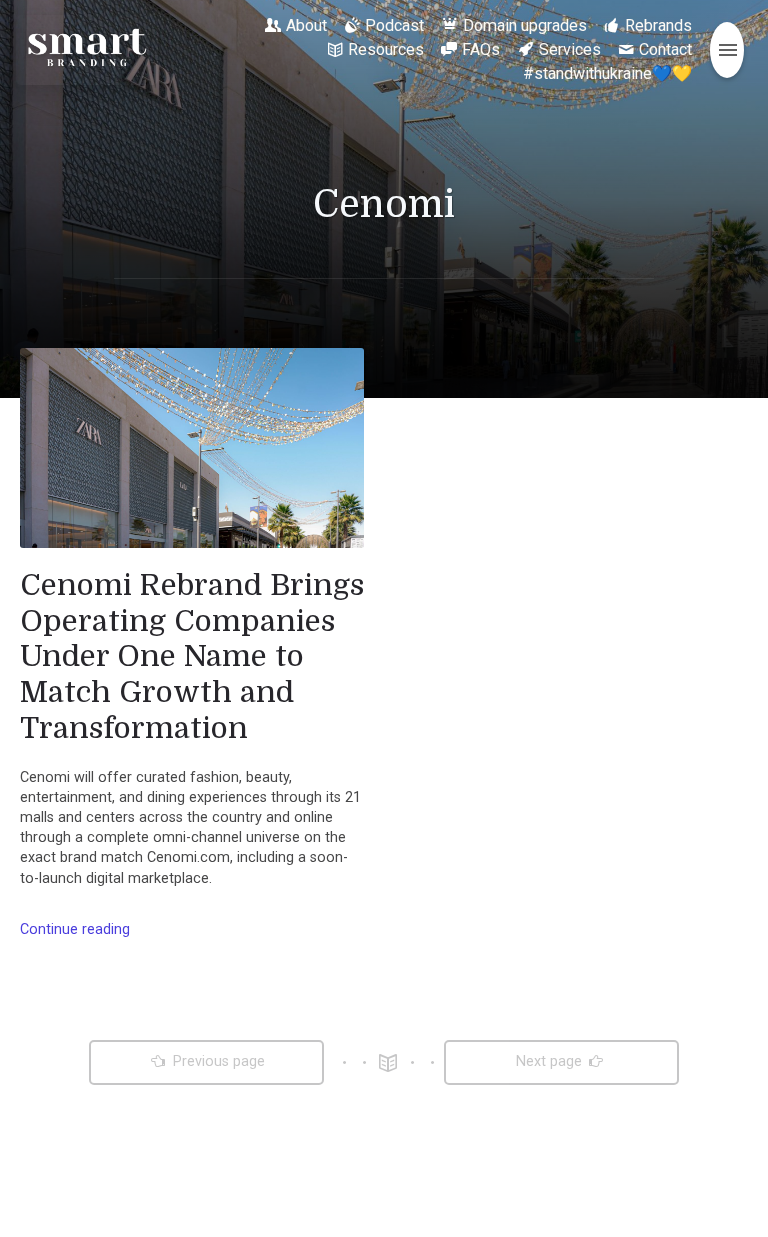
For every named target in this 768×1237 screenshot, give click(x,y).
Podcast (394, 25)
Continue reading (75, 929)
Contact (665, 49)
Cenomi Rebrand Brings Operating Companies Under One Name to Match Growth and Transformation (192, 656)
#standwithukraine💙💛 (607, 73)
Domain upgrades (525, 25)
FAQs (481, 49)
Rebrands (658, 25)
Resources (386, 49)
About (306, 25)
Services (570, 49)
